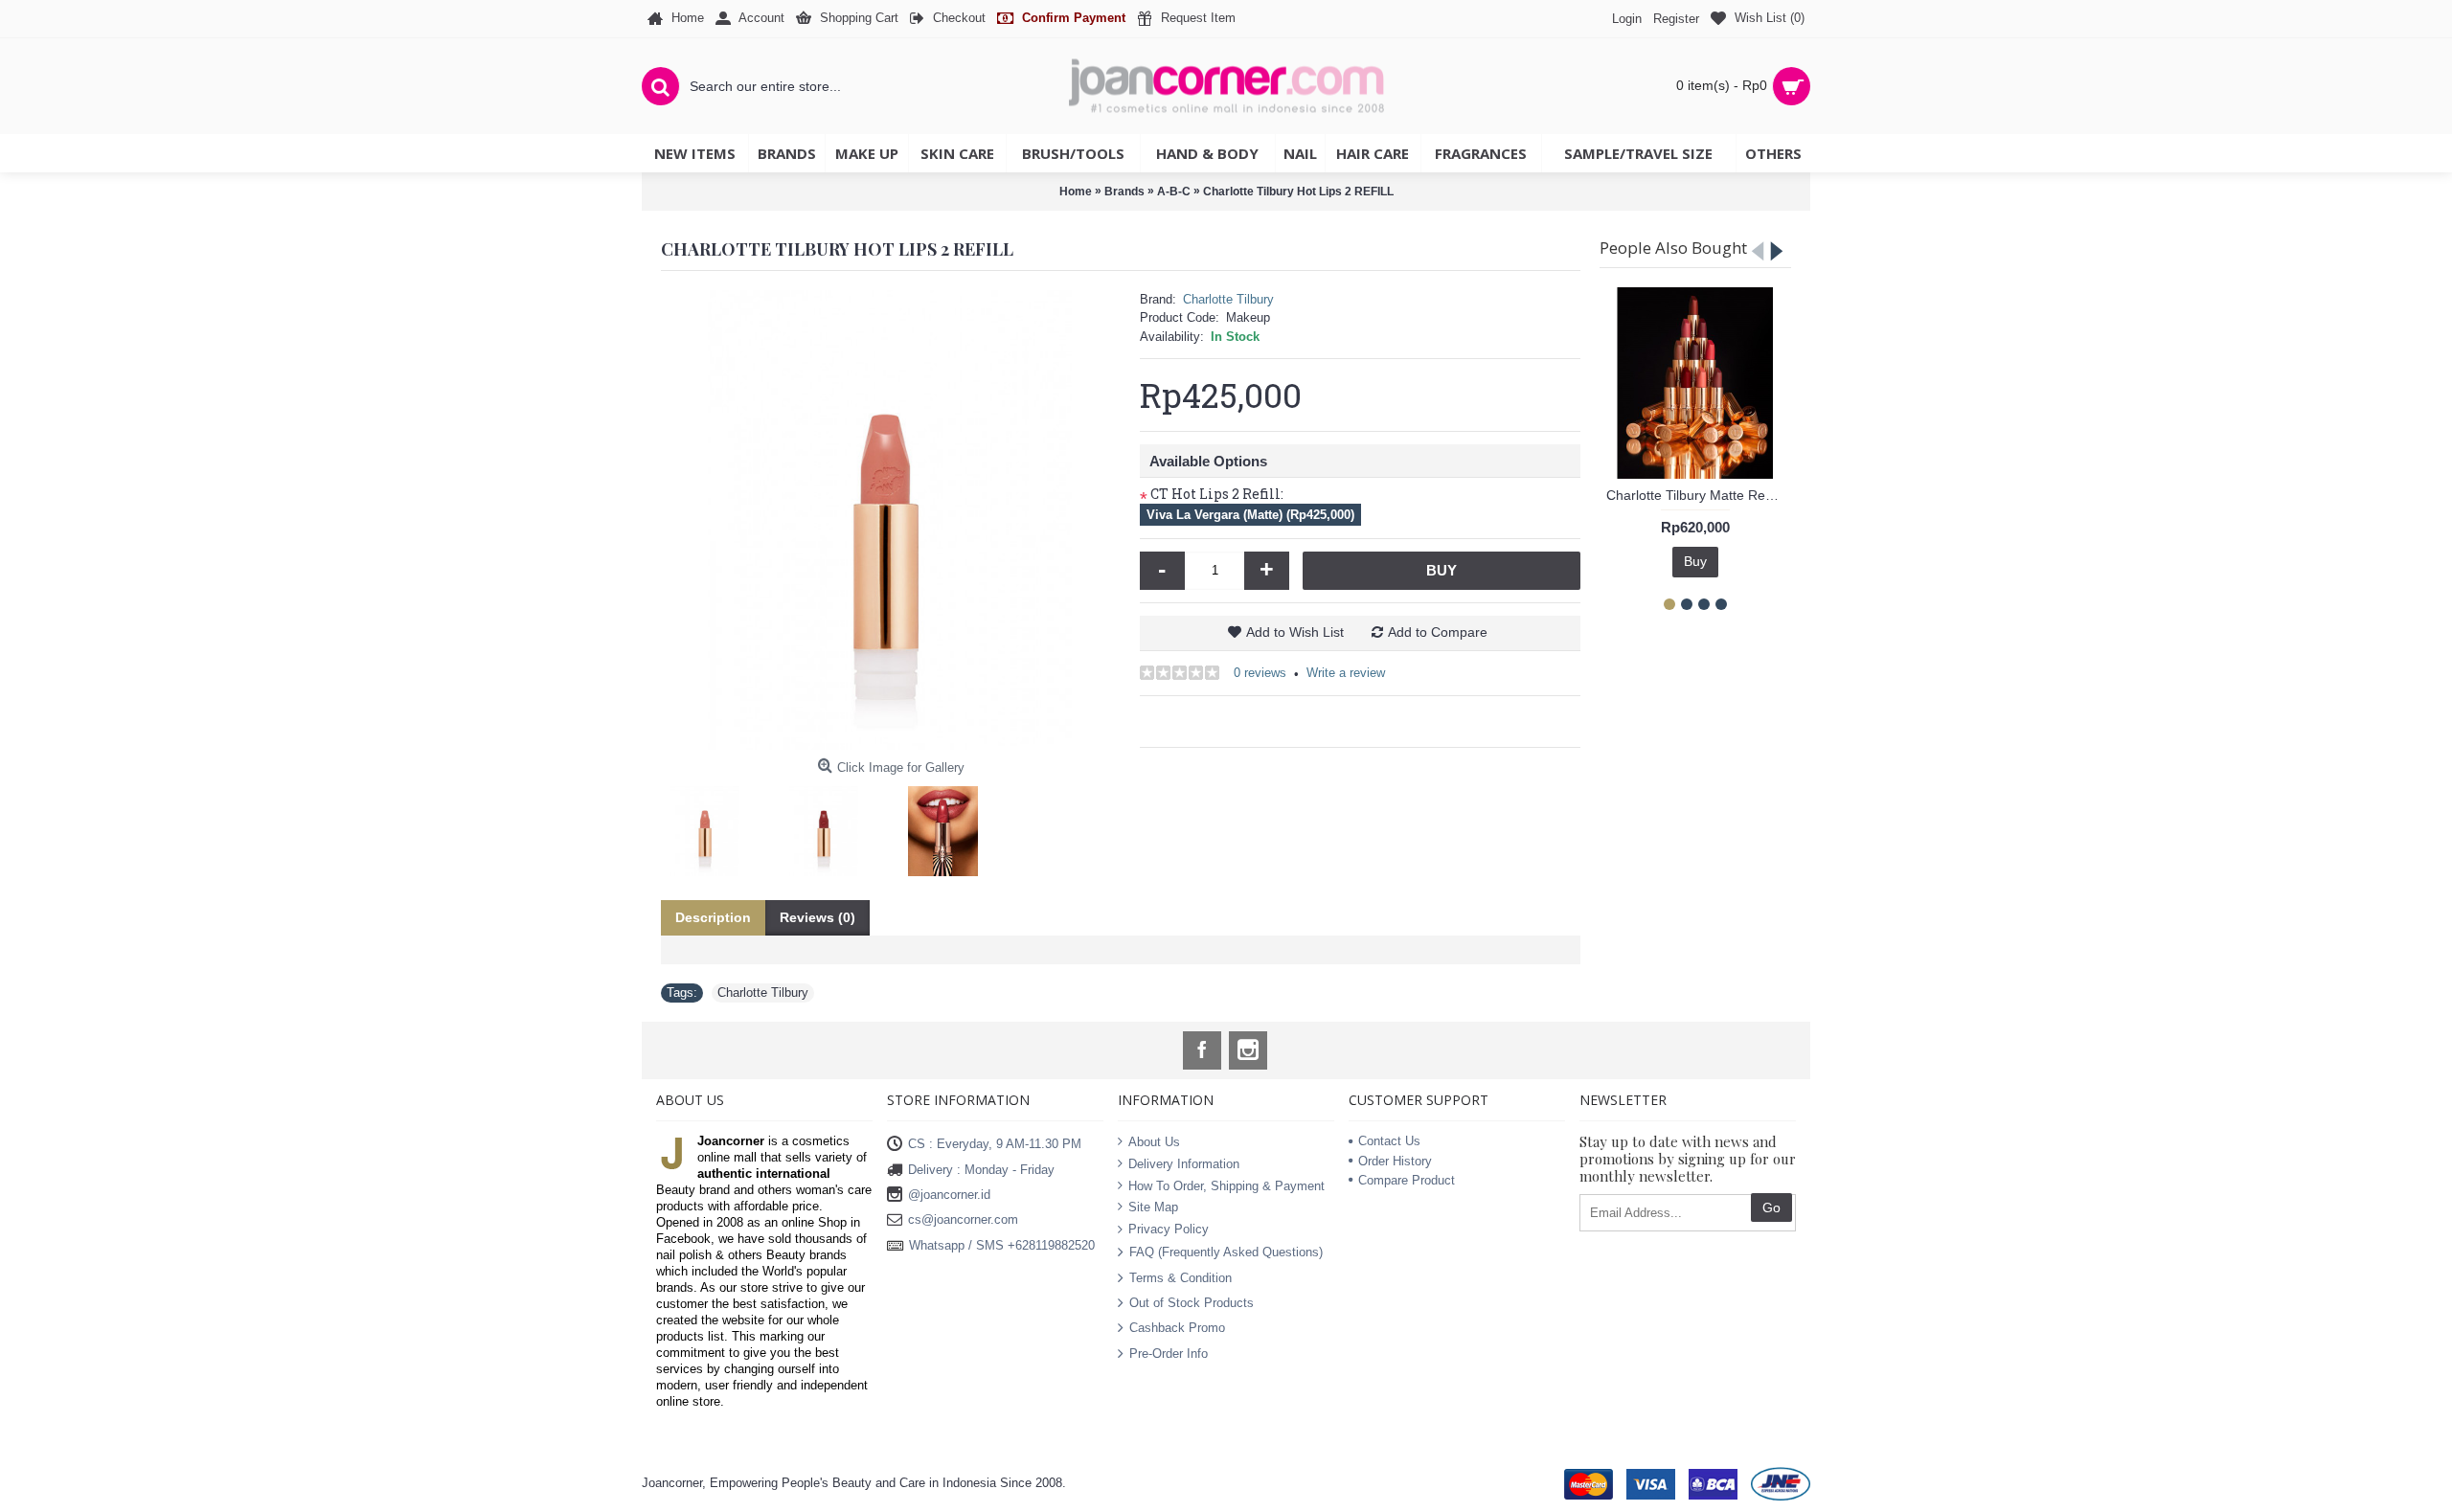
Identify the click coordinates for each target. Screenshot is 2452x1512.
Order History (1395, 1161)
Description (713, 917)
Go (1771, 1207)
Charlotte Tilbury (1228, 299)
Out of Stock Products (1192, 1303)
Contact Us (1389, 1141)
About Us (1154, 1142)
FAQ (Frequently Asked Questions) (1226, 1252)
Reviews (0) (817, 917)
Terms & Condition (1181, 1277)
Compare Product (1407, 1180)
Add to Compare (1438, 632)
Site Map (1153, 1207)
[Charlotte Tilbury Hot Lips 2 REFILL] (891, 520)
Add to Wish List (1295, 632)
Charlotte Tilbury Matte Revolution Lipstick (1699, 495)
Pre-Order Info (1169, 1353)
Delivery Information (1184, 1164)
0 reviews (1260, 673)
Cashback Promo (1177, 1328)
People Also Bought (1673, 248)
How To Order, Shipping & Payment (1226, 1185)
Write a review (1346, 673)
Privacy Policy (1169, 1228)
